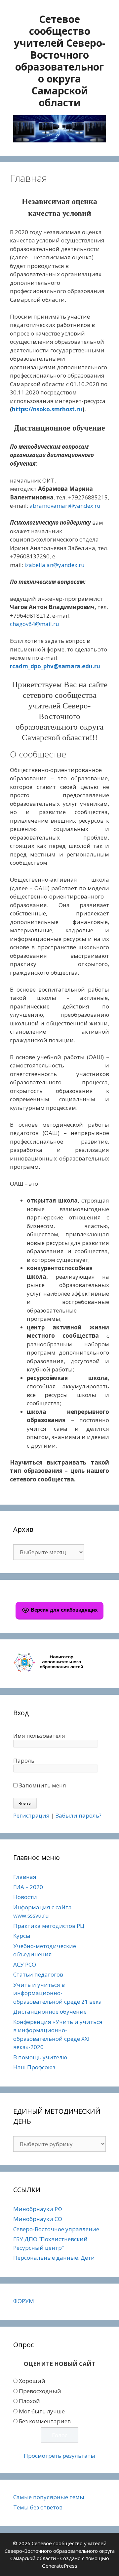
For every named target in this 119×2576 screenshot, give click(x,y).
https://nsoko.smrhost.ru (47, 409)
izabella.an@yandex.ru (55, 565)
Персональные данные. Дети (54, 2258)
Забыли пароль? (79, 1815)
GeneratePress (60, 2566)
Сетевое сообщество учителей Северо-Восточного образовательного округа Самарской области (60, 61)
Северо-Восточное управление (56, 2229)
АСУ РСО (25, 1964)
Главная (25, 1877)
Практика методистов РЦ (49, 1926)
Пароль (24, 1760)
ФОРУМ (24, 2301)
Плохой (29, 2401)
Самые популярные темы (49, 2497)
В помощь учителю (40, 2057)
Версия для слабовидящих (63, 1610)
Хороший (32, 2381)
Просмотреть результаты (59, 2456)
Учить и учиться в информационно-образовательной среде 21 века (58, 1993)
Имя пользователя (39, 1736)
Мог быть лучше (42, 2411)
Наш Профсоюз (34, 2067)
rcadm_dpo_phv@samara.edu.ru (55, 666)
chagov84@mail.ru (35, 624)
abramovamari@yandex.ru (65, 506)
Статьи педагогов (38, 1974)
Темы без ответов (38, 2507)
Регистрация (31, 1815)
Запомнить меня (42, 1785)
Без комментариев (45, 2421)
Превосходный (40, 2391)
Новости (25, 1897)
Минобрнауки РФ (38, 2209)
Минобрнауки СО (38, 2219)
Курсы (22, 1936)
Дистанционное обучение (50, 2011)
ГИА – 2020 (28, 1887)
